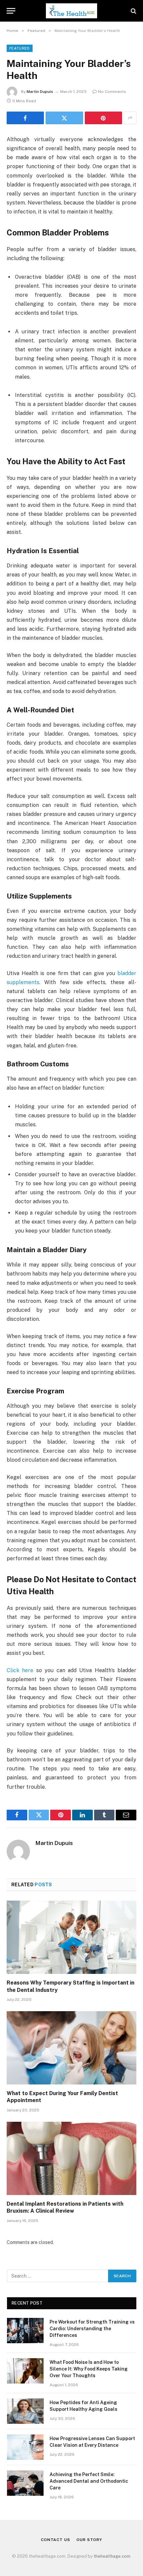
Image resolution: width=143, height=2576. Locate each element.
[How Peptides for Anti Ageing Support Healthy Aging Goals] (25, 2411)
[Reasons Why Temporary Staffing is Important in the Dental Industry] (71, 1937)
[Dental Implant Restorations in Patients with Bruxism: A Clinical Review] (71, 2158)
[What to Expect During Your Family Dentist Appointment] (71, 2048)
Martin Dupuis (40, 92)
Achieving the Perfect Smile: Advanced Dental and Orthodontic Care (89, 2481)
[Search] (133, 11)
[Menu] (11, 11)
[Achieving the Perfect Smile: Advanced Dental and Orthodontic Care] (25, 2483)
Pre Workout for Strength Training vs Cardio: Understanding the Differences (92, 2329)
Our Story (89, 2540)
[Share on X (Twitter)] (64, 118)
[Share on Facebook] (25, 118)
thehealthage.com (112, 2556)
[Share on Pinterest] (103, 118)
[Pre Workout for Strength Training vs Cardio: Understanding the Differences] (25, 2331)
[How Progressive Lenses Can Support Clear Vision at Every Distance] (25, 2447)
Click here (20, 1670)
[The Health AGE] (71, 11)
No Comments (112, 92)
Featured (20, 48)
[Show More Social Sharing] (130, 118)
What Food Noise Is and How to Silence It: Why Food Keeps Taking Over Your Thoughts (89, 2369)
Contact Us (55, 2540)
